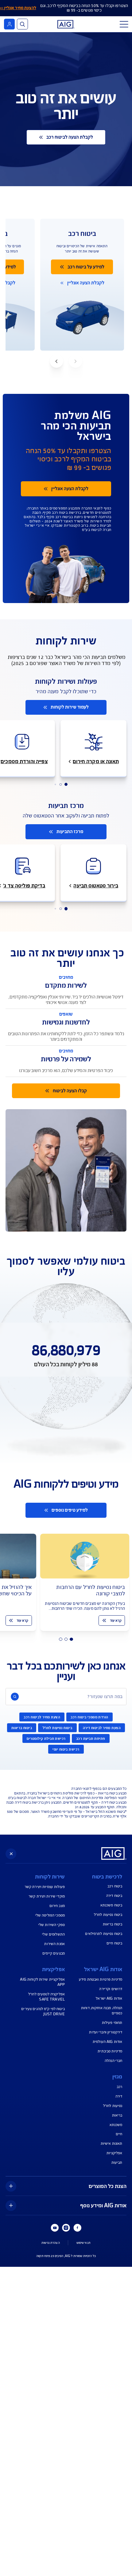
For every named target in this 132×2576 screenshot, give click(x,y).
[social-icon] (77, 2228)
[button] (56, 361)
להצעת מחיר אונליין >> (18, 8)
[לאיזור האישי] (9, 24)
